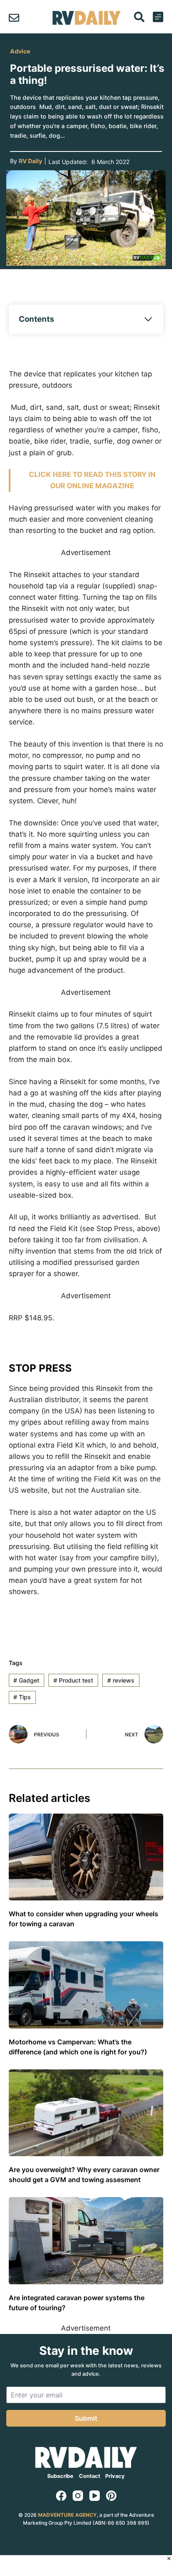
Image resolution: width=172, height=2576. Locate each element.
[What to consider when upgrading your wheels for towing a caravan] (86, 1857)
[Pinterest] (111, 2496)
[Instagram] (78, 2496)
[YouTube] (95, 2496)
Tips (22, 1697)
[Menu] (158, 17)
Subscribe (60, 2476)
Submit (86, 2418)
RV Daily (30, 161)
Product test (73, 1680)
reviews (121, 1680)
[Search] (139, 17)
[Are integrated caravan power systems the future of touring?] (86, 2241)
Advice (20, 51)
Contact (90, 2476)
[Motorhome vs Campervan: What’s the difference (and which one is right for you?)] (86, 1985)
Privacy (115, 2476)
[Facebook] (61, 2496)
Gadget (26, 1680)
